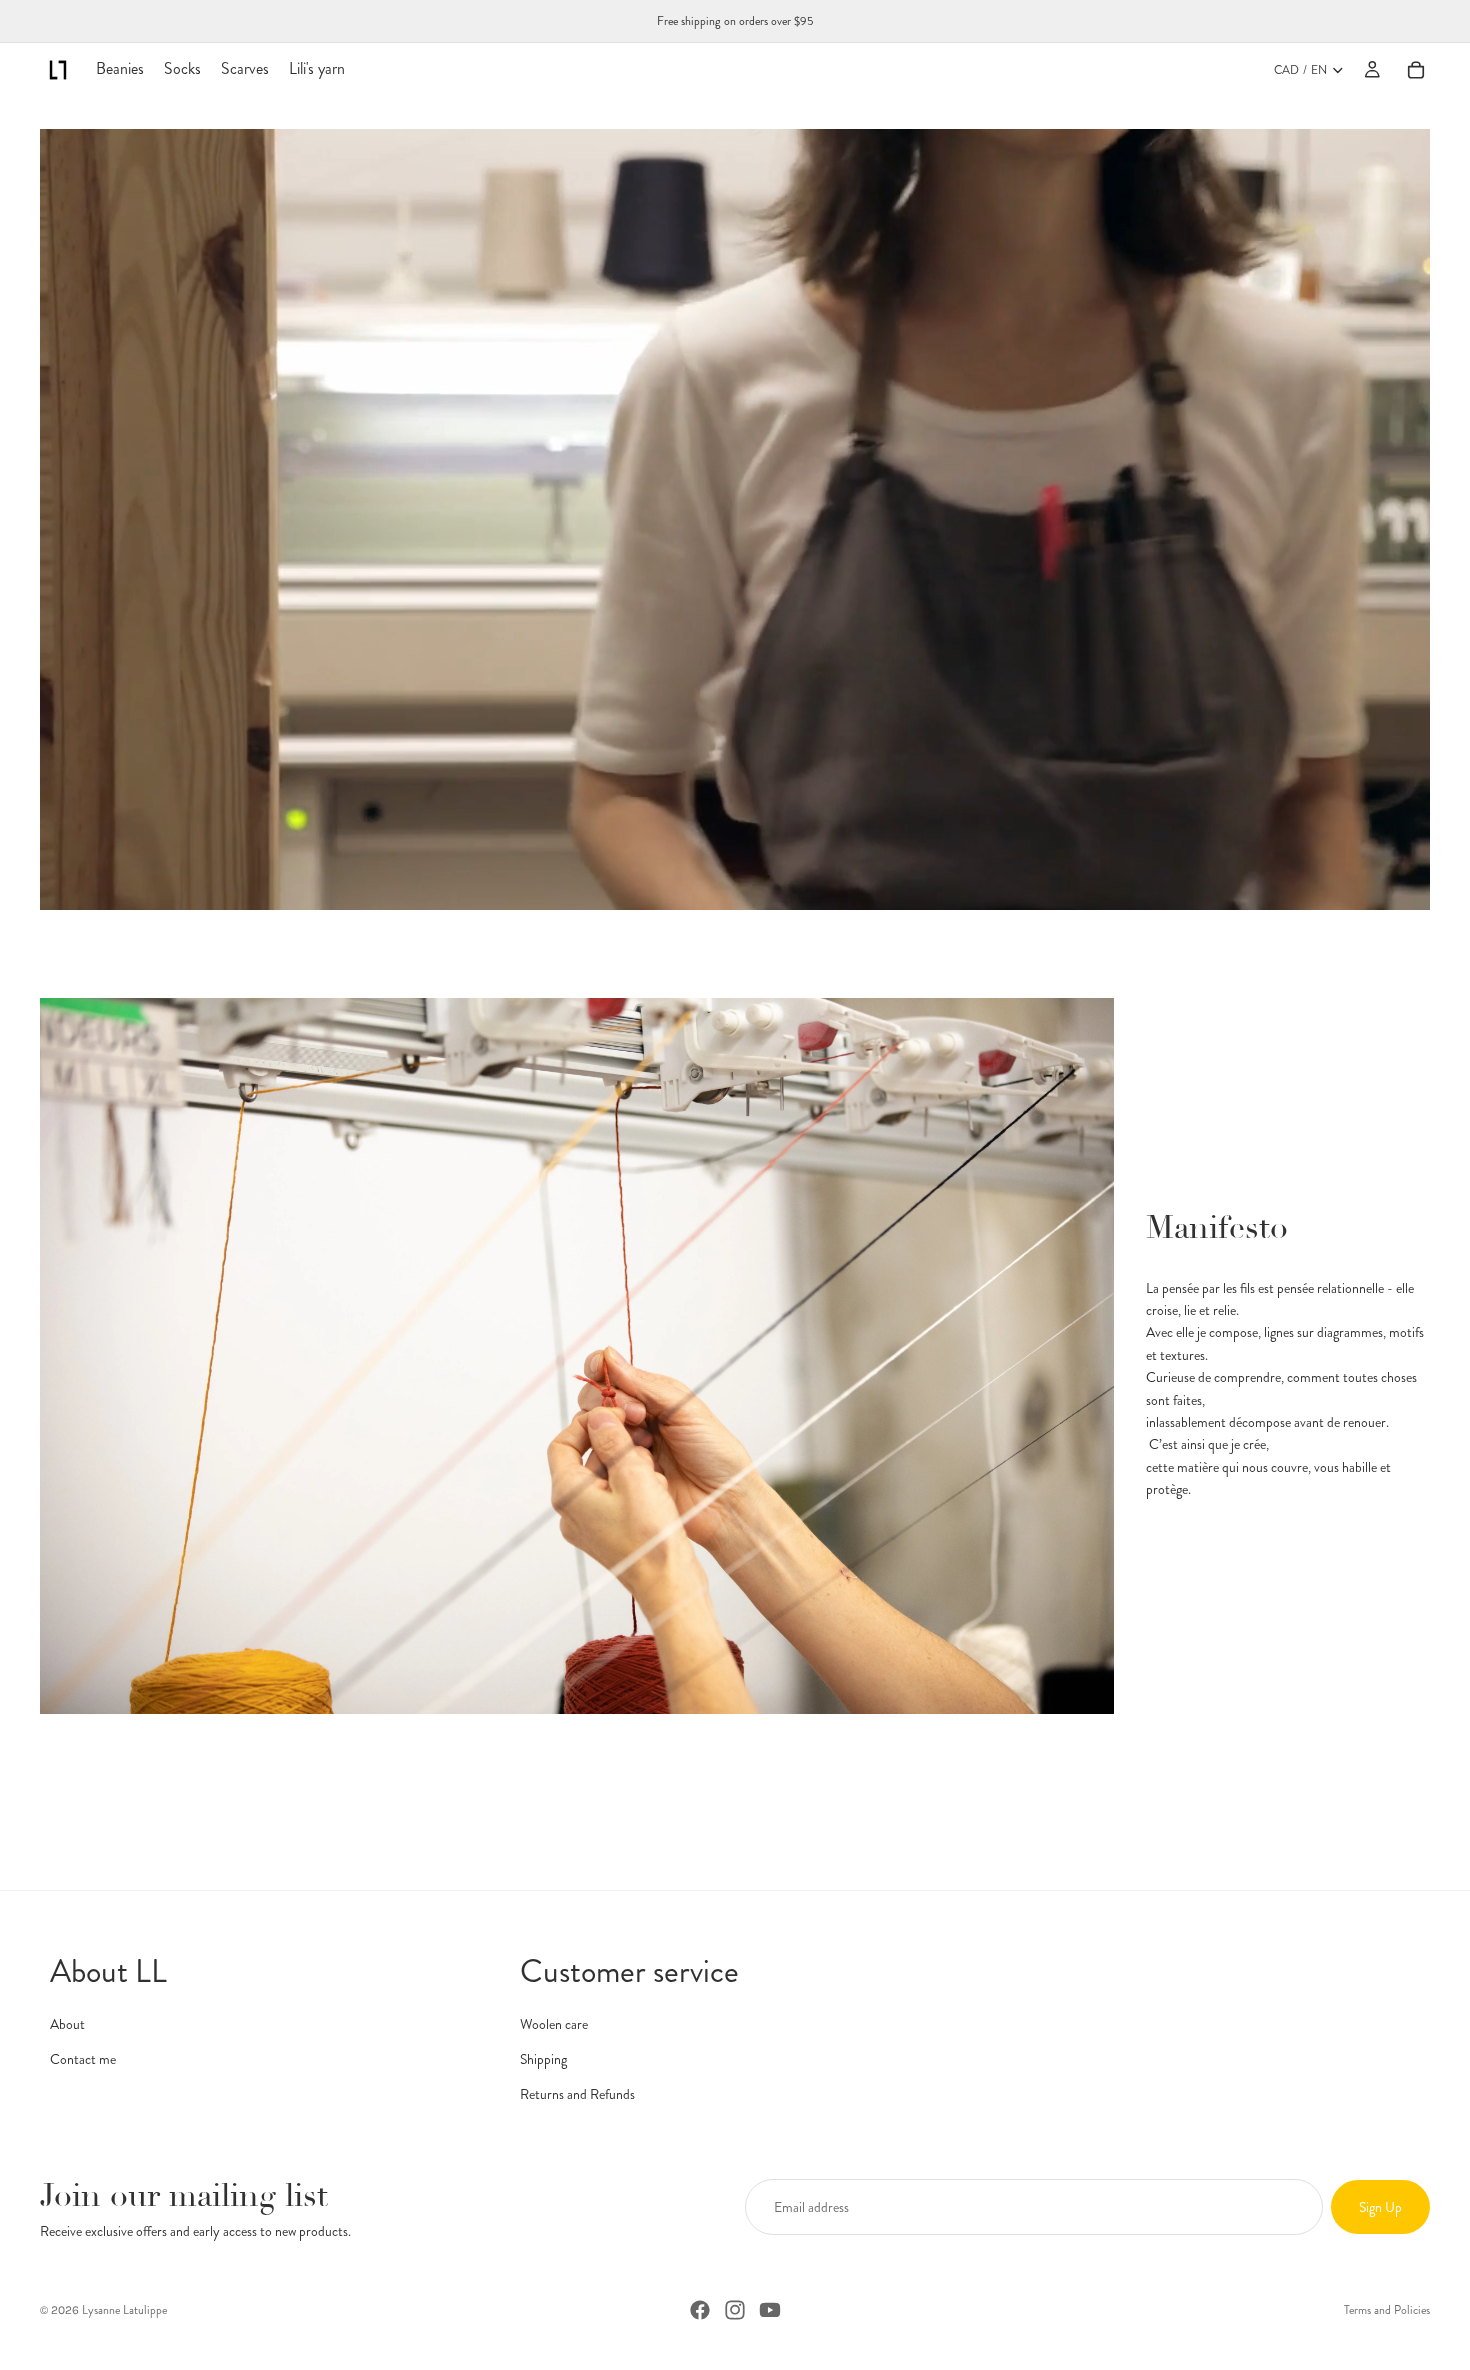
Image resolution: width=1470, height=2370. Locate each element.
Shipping (543, 2059)
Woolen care (554, 2024)
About (67, 2024)
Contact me (83, 2059)
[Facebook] (700, 2310)
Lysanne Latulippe (124, 2310)
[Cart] (1416, 70)
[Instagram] (735, 2310)
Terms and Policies (1387, 2310)
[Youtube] (770, 2310)
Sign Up (1380, 2207)
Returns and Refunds (577, 2094)
